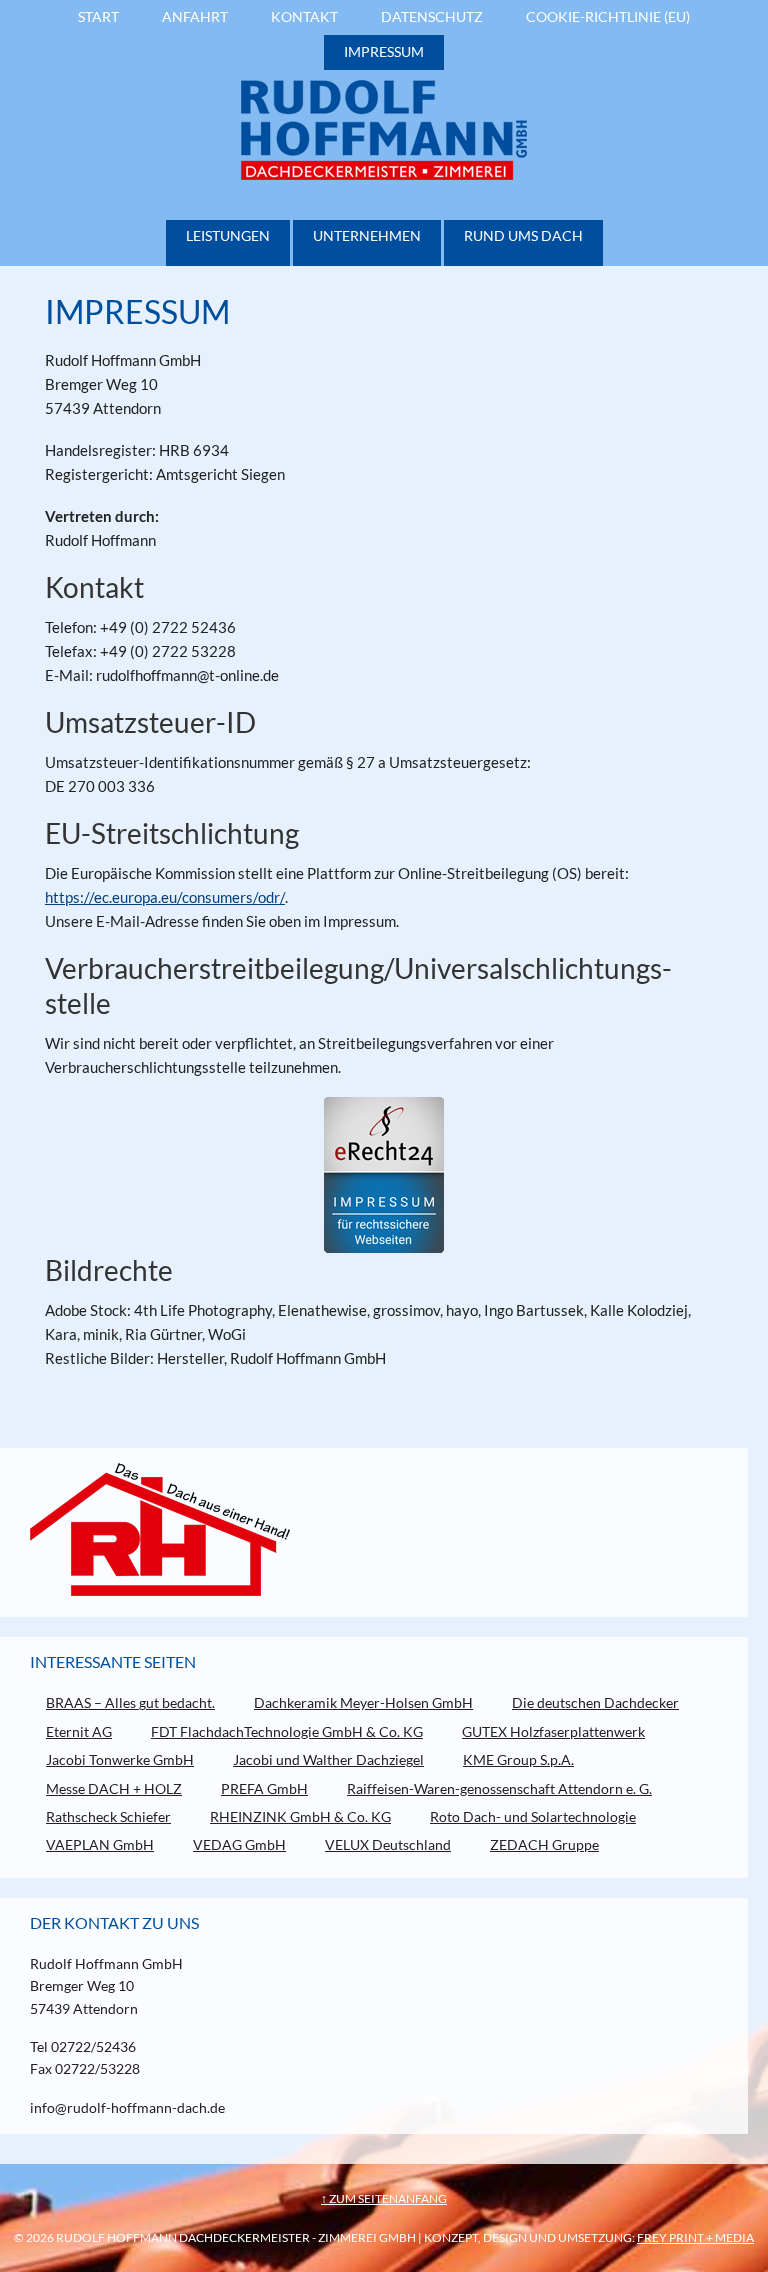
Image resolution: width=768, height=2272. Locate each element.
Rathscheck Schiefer (108, 1816)
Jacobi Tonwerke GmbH (120, 1759)
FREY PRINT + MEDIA (695, 2237)
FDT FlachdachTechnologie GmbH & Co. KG (287, 1731)
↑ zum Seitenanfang (384, 2198)
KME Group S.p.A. (518, 1759)
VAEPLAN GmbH (100, 1844)
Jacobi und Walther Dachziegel (328, 1759)
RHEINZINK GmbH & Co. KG (300, 1816)
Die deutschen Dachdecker (595, 1702)
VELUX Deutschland (388, 1844)
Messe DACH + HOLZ (114, 1788)
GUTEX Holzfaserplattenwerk (553, 1731)
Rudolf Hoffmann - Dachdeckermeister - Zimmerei (384, 130)
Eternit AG (79, 1731)
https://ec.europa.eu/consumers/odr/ (165, 897)
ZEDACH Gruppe (544, 1844)
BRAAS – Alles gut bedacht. (130, 1702)
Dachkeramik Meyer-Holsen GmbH (363, 1702)
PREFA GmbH (264, 1788)
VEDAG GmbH (239, 1844)
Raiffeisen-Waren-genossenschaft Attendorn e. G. (499, 1788)
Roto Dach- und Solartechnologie (533, 1816)
